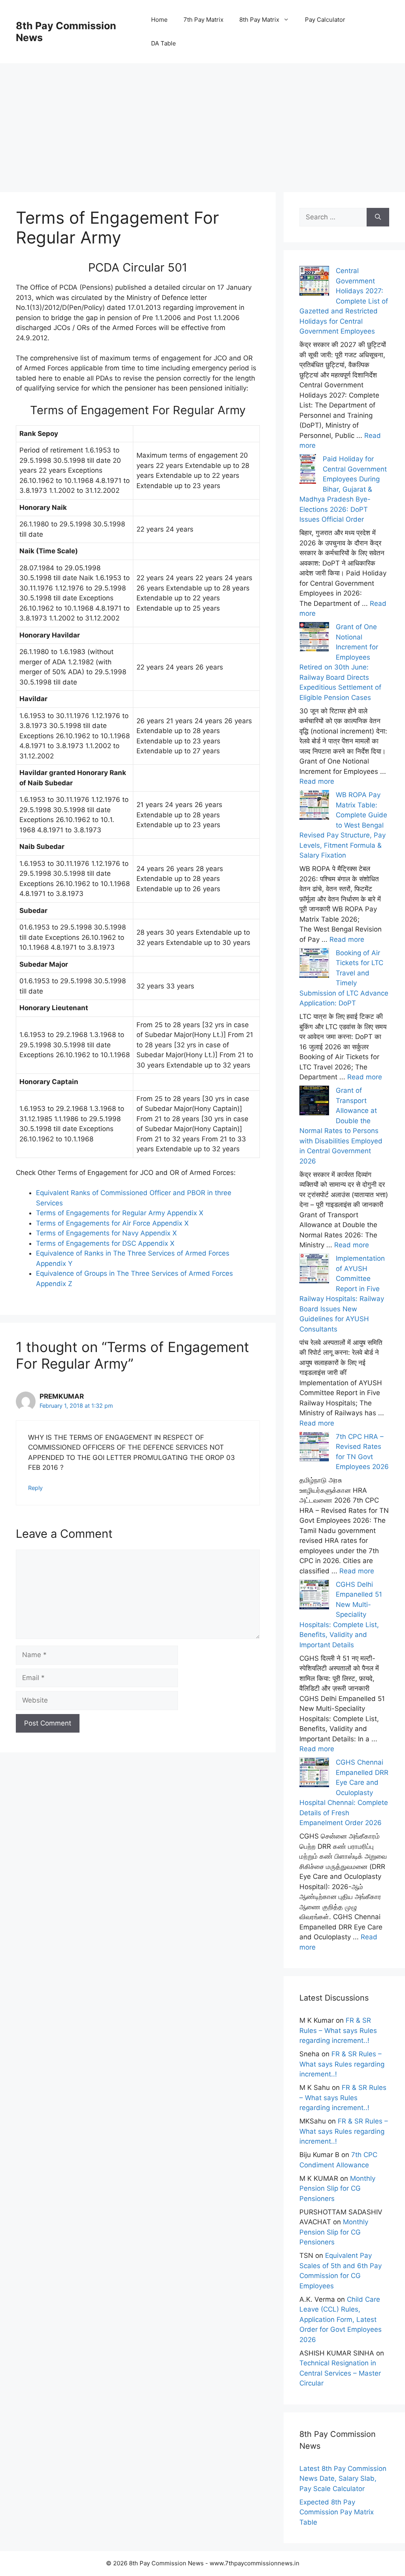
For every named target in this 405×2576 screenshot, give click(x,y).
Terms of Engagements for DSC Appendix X (105, 1243)
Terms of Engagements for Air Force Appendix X (112, 1223)
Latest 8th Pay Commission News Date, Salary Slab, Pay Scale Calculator (343, 2479)
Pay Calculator (325, 20)
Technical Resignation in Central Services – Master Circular (340, 2373)
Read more (317, 781)
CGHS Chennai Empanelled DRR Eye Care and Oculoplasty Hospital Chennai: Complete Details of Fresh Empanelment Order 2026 (344, 1792)
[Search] (378, 217)
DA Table (164, 43)
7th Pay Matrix (203, 20)
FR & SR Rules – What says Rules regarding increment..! (338, 2030)
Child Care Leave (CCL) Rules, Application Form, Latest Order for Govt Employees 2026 (341, 2320)
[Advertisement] (202, 119)
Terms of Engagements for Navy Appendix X (106, 1233)
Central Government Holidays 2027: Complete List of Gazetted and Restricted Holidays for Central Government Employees (344, 301)
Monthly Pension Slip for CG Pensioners (337, 2188)
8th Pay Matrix (259, 20)
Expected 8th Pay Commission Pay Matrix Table (337, 2512)
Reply (35, 1488)
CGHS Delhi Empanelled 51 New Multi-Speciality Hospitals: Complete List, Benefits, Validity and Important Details (341, 1615)
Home (159, 20)
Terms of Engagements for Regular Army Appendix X (120, 1213)
